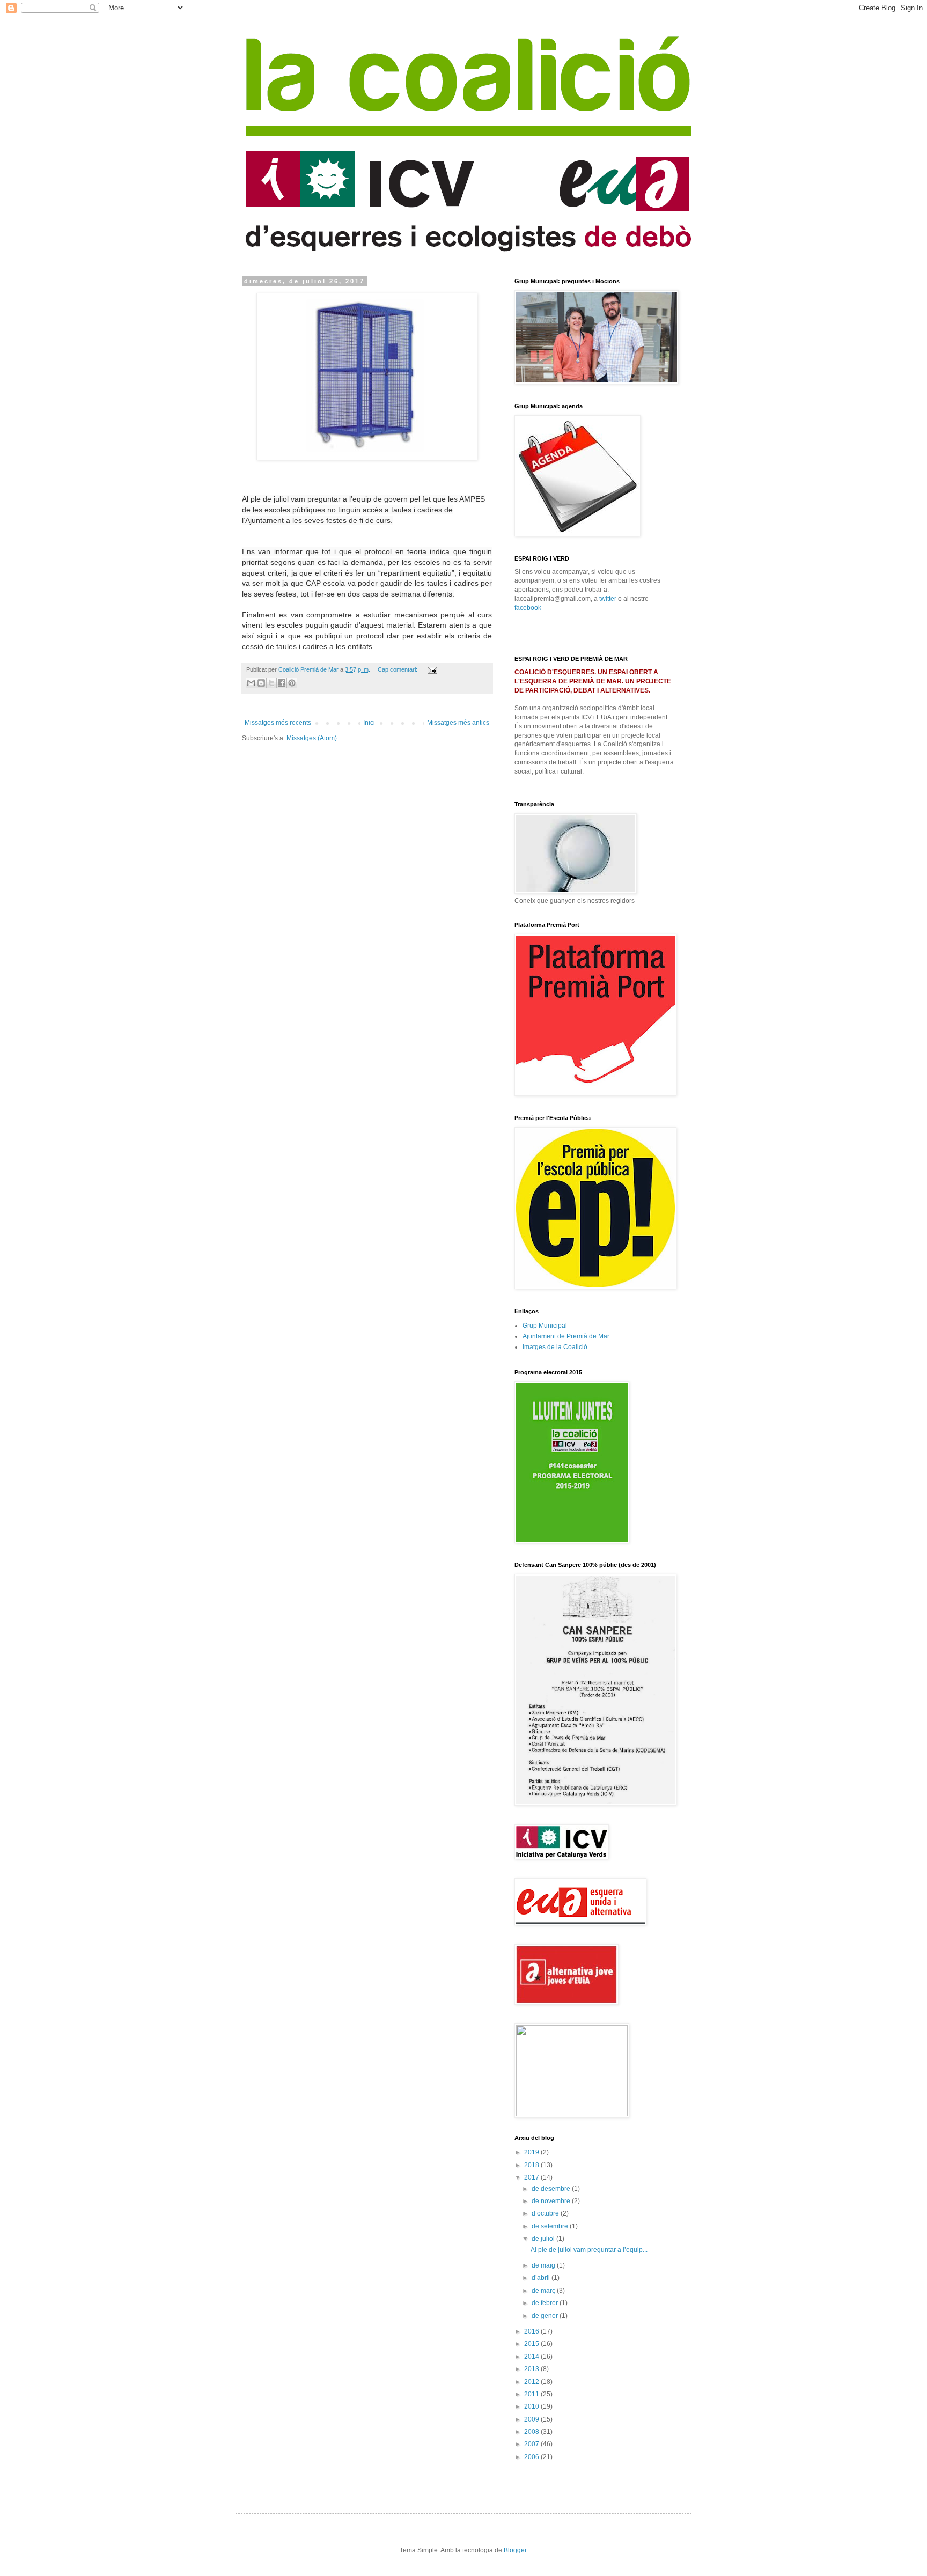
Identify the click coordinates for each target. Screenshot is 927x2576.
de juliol (544, 2239)
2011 (532, 2394)
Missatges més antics (458, 723)
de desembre (552, 2189)
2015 (532, 2344)
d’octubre (546, 2213)
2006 (532, 2457)
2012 (532, 2382)
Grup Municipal (545, 1326)
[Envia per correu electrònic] (251, 683)
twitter (608, 599)
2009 (532, 2419)
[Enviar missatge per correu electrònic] (431, 669)
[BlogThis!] (261, 683)
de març (544, 2291)
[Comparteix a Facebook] (282, 683)
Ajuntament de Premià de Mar (566, 1336)
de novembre (552, 2201)
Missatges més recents (278, 723)
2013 (532, 2369)
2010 (532, 2406)
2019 (532, 2152)
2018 (532, 2165)
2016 (532, 2331)
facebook (528, 608)
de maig (544, 2265)
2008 (532, 2432)
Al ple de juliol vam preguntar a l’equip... (589, 2250)
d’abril (542, 2278)
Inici (369, 723)
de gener (546, 2316)
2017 (532, 2177)
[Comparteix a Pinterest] (292, 683)
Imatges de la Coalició (555, 1347)
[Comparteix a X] (271, 683)
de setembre (551, 2226)
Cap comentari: (398, 669)
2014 (532, 2357)
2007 (532, 2444)
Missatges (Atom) (312, 738)
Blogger (515, 2550)
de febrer (546, 2303)
